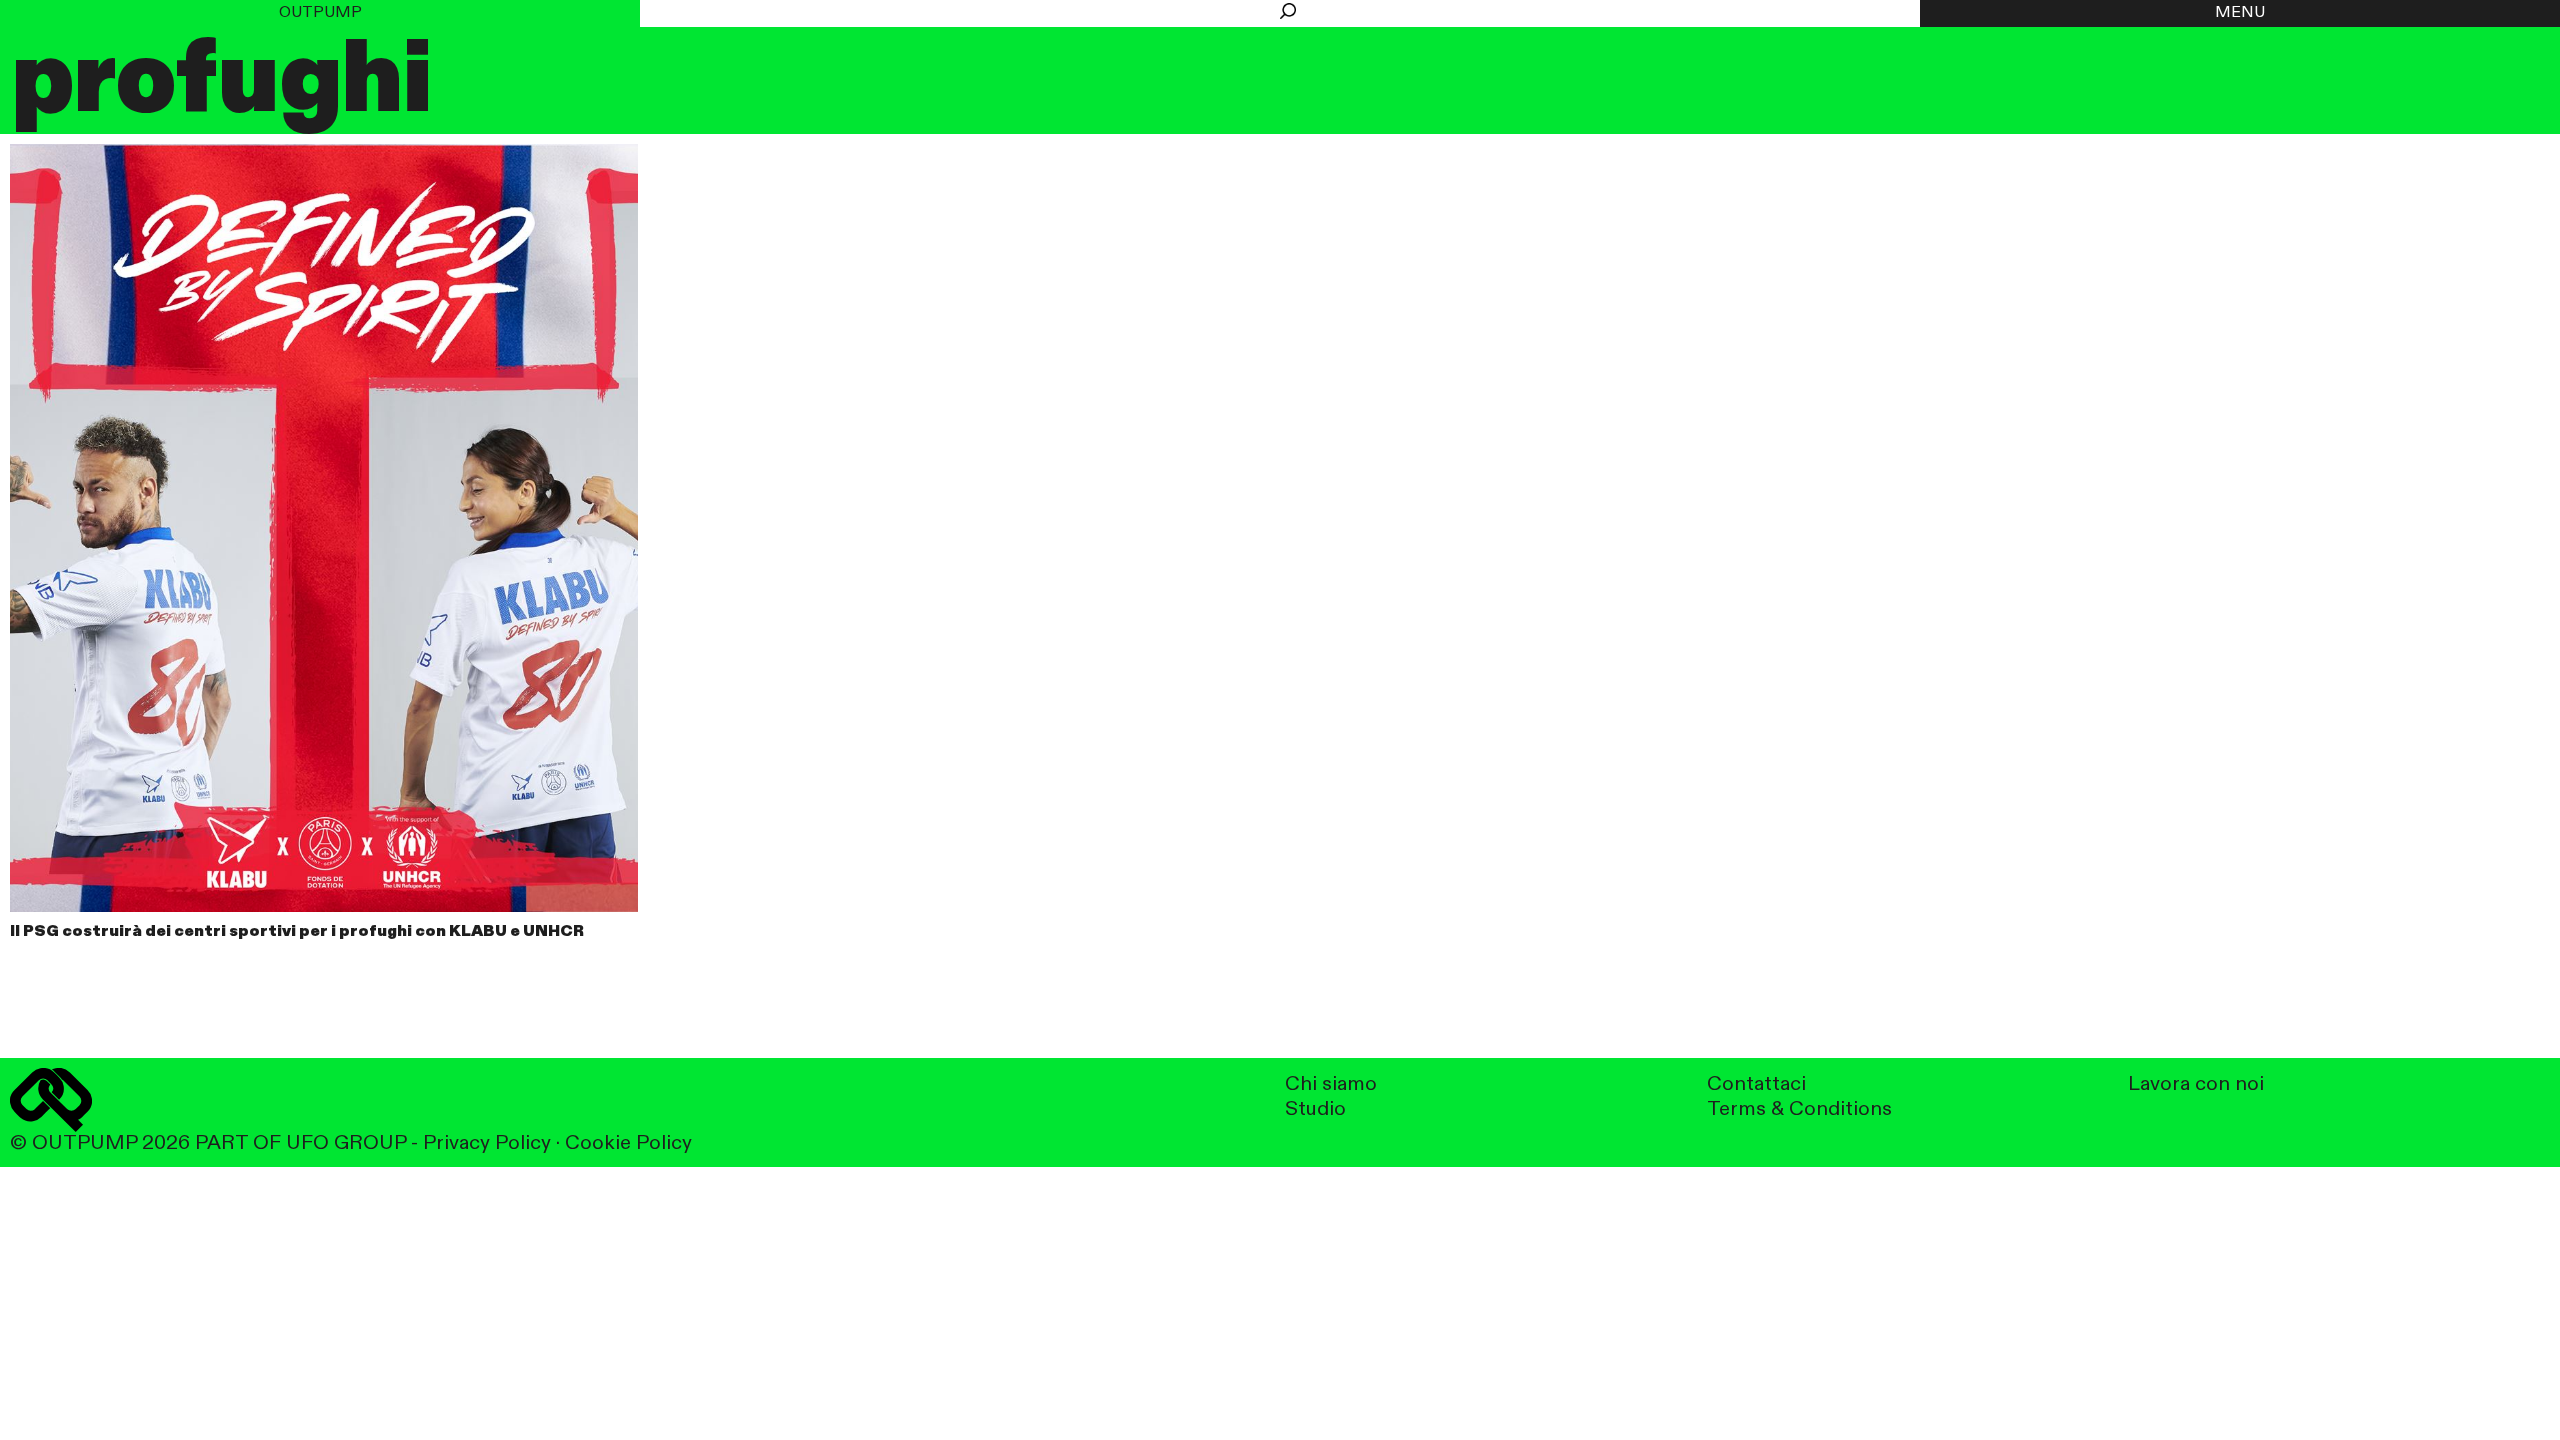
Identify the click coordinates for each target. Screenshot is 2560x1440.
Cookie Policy (628, 1143)
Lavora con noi (2196, 1084)
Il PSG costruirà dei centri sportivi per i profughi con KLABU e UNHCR (297, 932)
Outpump (320, 13)
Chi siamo (1331, 1084)
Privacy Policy (487, 1143)
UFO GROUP (346, 1143)
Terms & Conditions (1799, 1109)
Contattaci (1756, 1084)
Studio (1315, 1109)
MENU (2240, 13)
